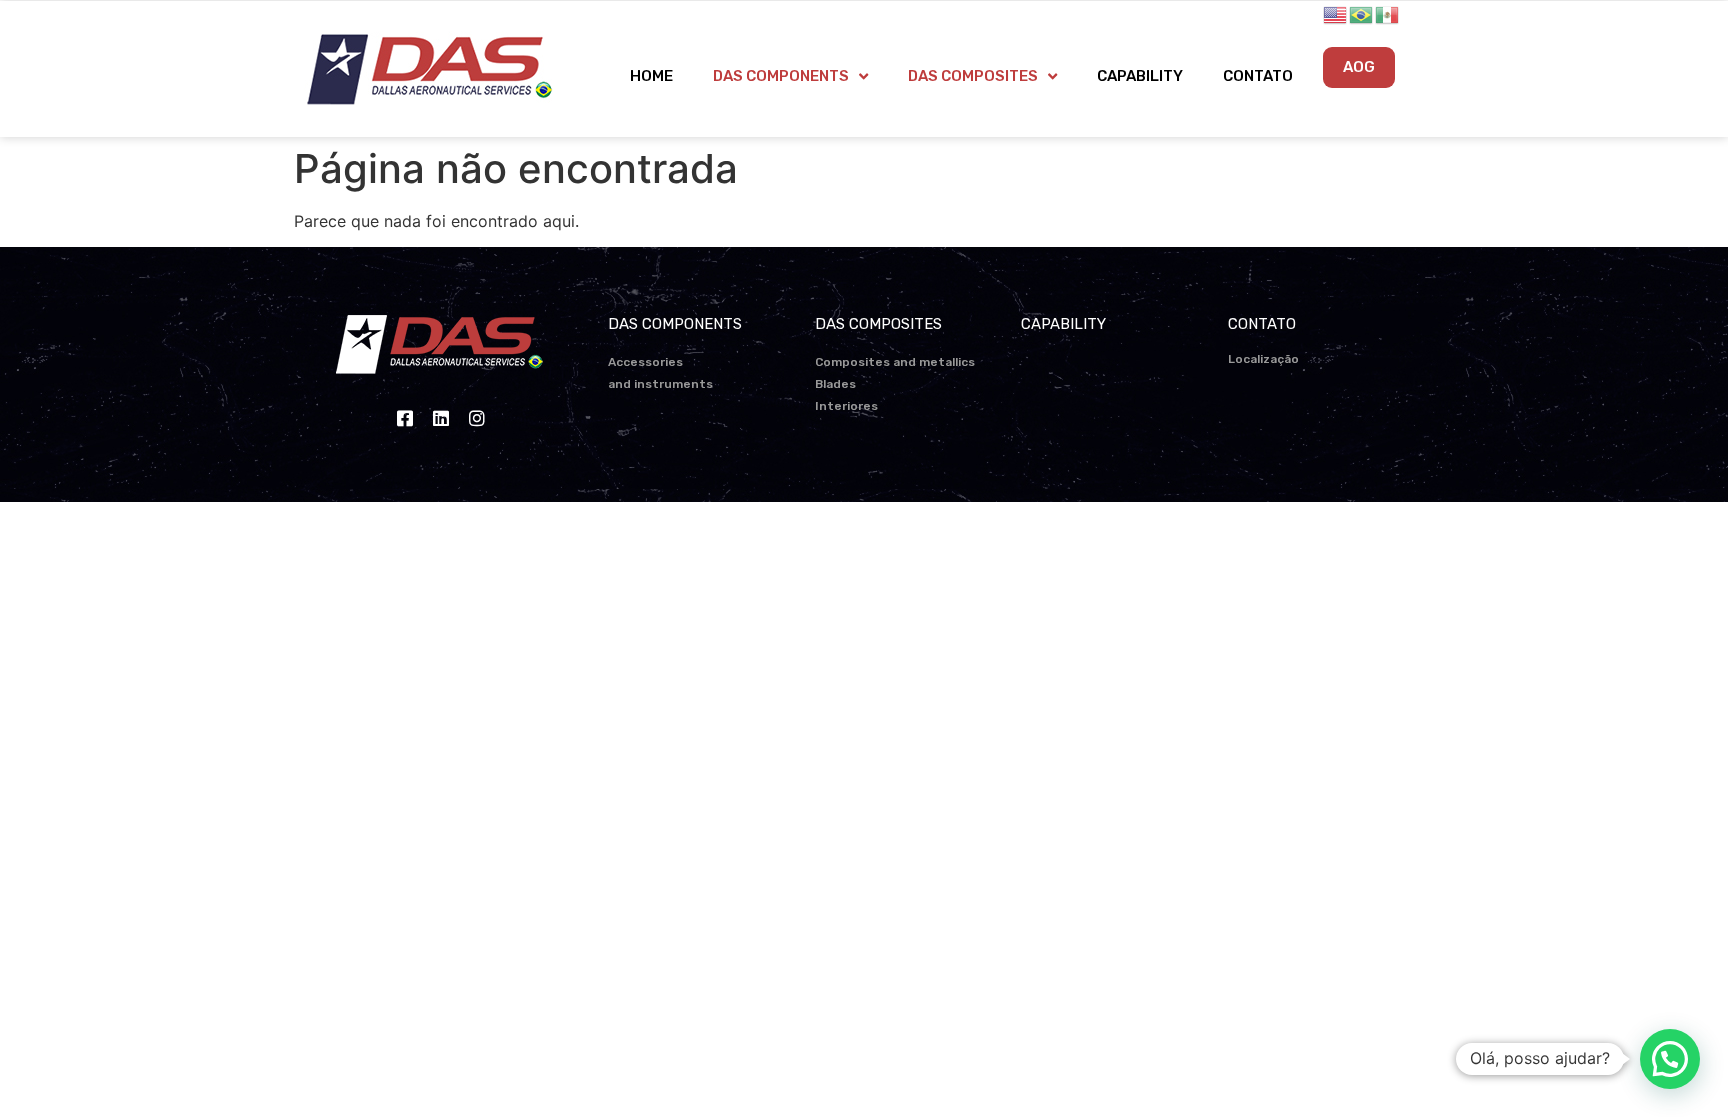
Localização (1263, 359)
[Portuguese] (1362, 13)
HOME (651, 76)
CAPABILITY (1140, 76)
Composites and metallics (895, 362)
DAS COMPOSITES (973, 76)
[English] (1336, 13)
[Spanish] (1388, 13)
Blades (835, 384)
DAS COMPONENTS (781, 76)
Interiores (846, 406)
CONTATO (1258, 76)
